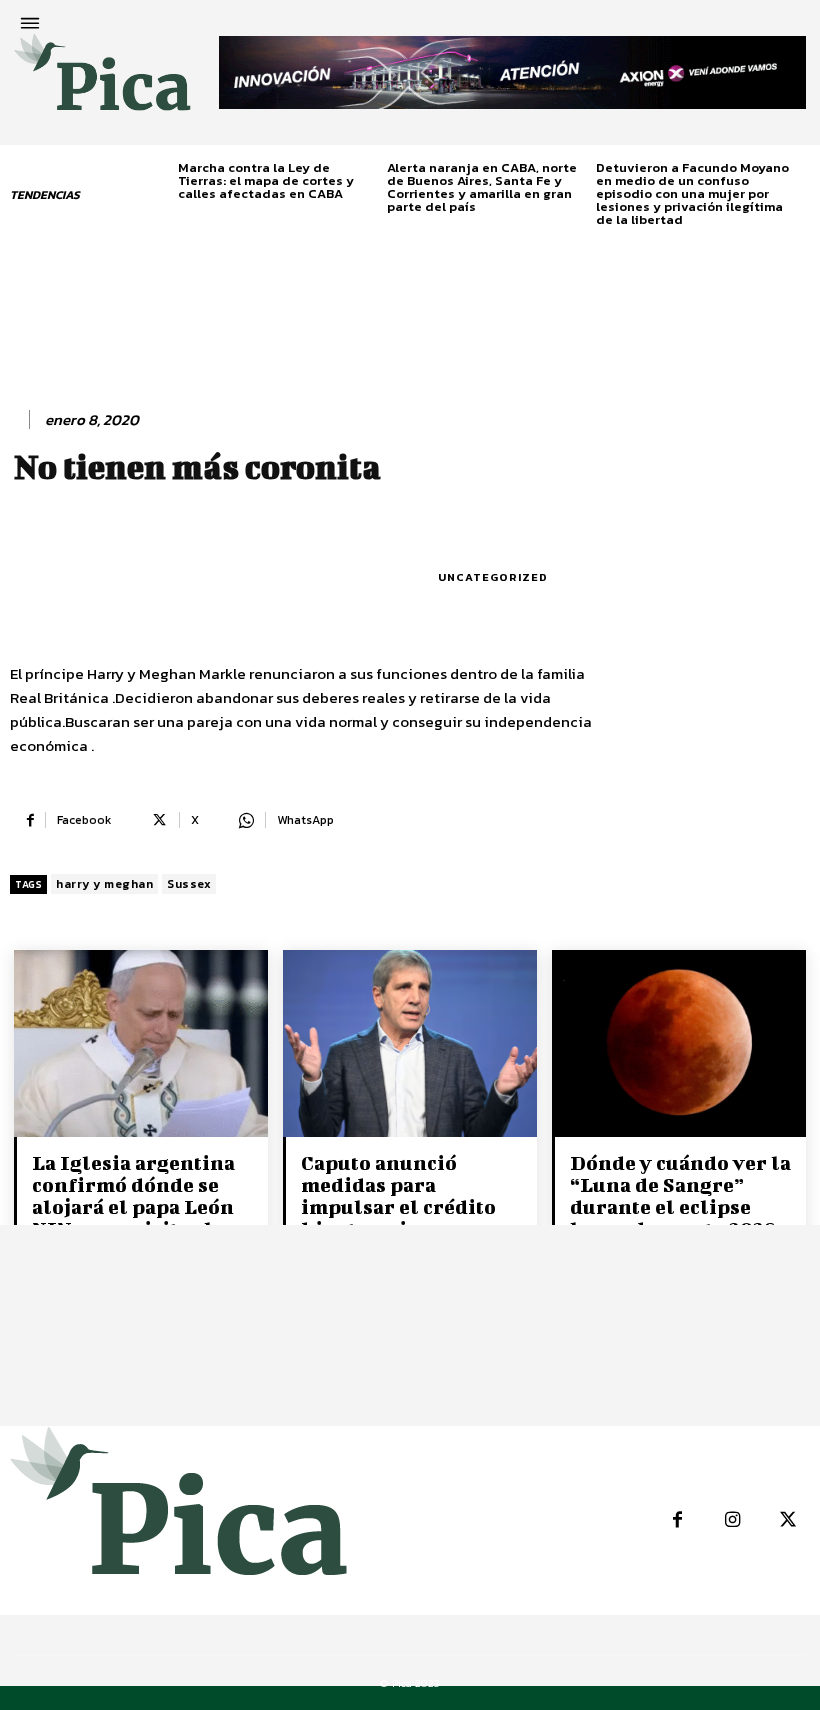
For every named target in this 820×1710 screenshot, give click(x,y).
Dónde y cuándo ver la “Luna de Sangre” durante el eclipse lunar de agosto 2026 (680, 1195)
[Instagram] (732, 1520)
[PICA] (102, 80)
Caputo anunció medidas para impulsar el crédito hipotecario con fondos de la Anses (398, 1206)
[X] (787, 1520)
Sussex (189, 884)
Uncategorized (493, 577)
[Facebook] (677, 1520)
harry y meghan (104, 884)
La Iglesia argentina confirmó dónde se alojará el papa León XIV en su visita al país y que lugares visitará (133, 1217)
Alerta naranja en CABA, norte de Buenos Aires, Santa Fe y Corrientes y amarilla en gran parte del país (482, 187)
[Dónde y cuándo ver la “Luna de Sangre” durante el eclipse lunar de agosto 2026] (679, 1045)
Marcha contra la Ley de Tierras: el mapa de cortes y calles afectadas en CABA (266, 180)
